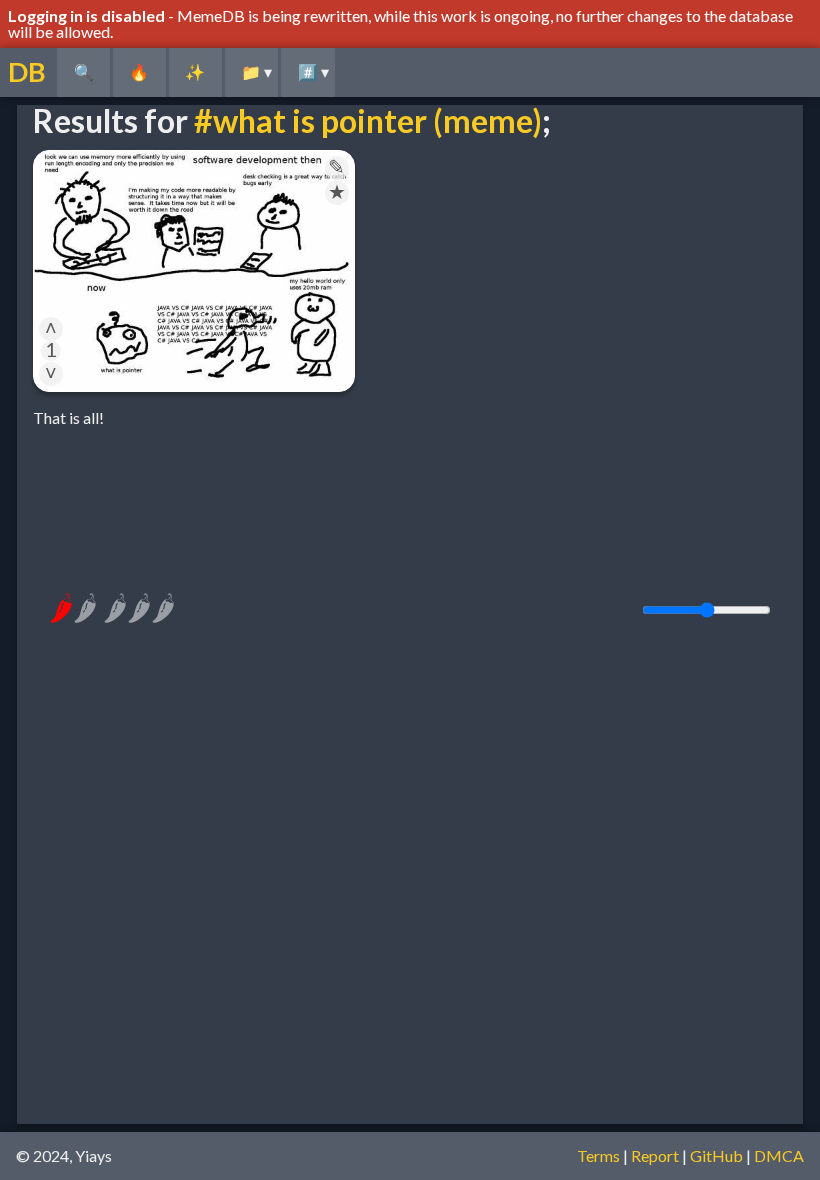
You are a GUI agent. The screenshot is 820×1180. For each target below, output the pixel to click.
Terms (598, 1155)
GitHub (716, 1155)
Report (655, 1155)
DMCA (779, 1155)
